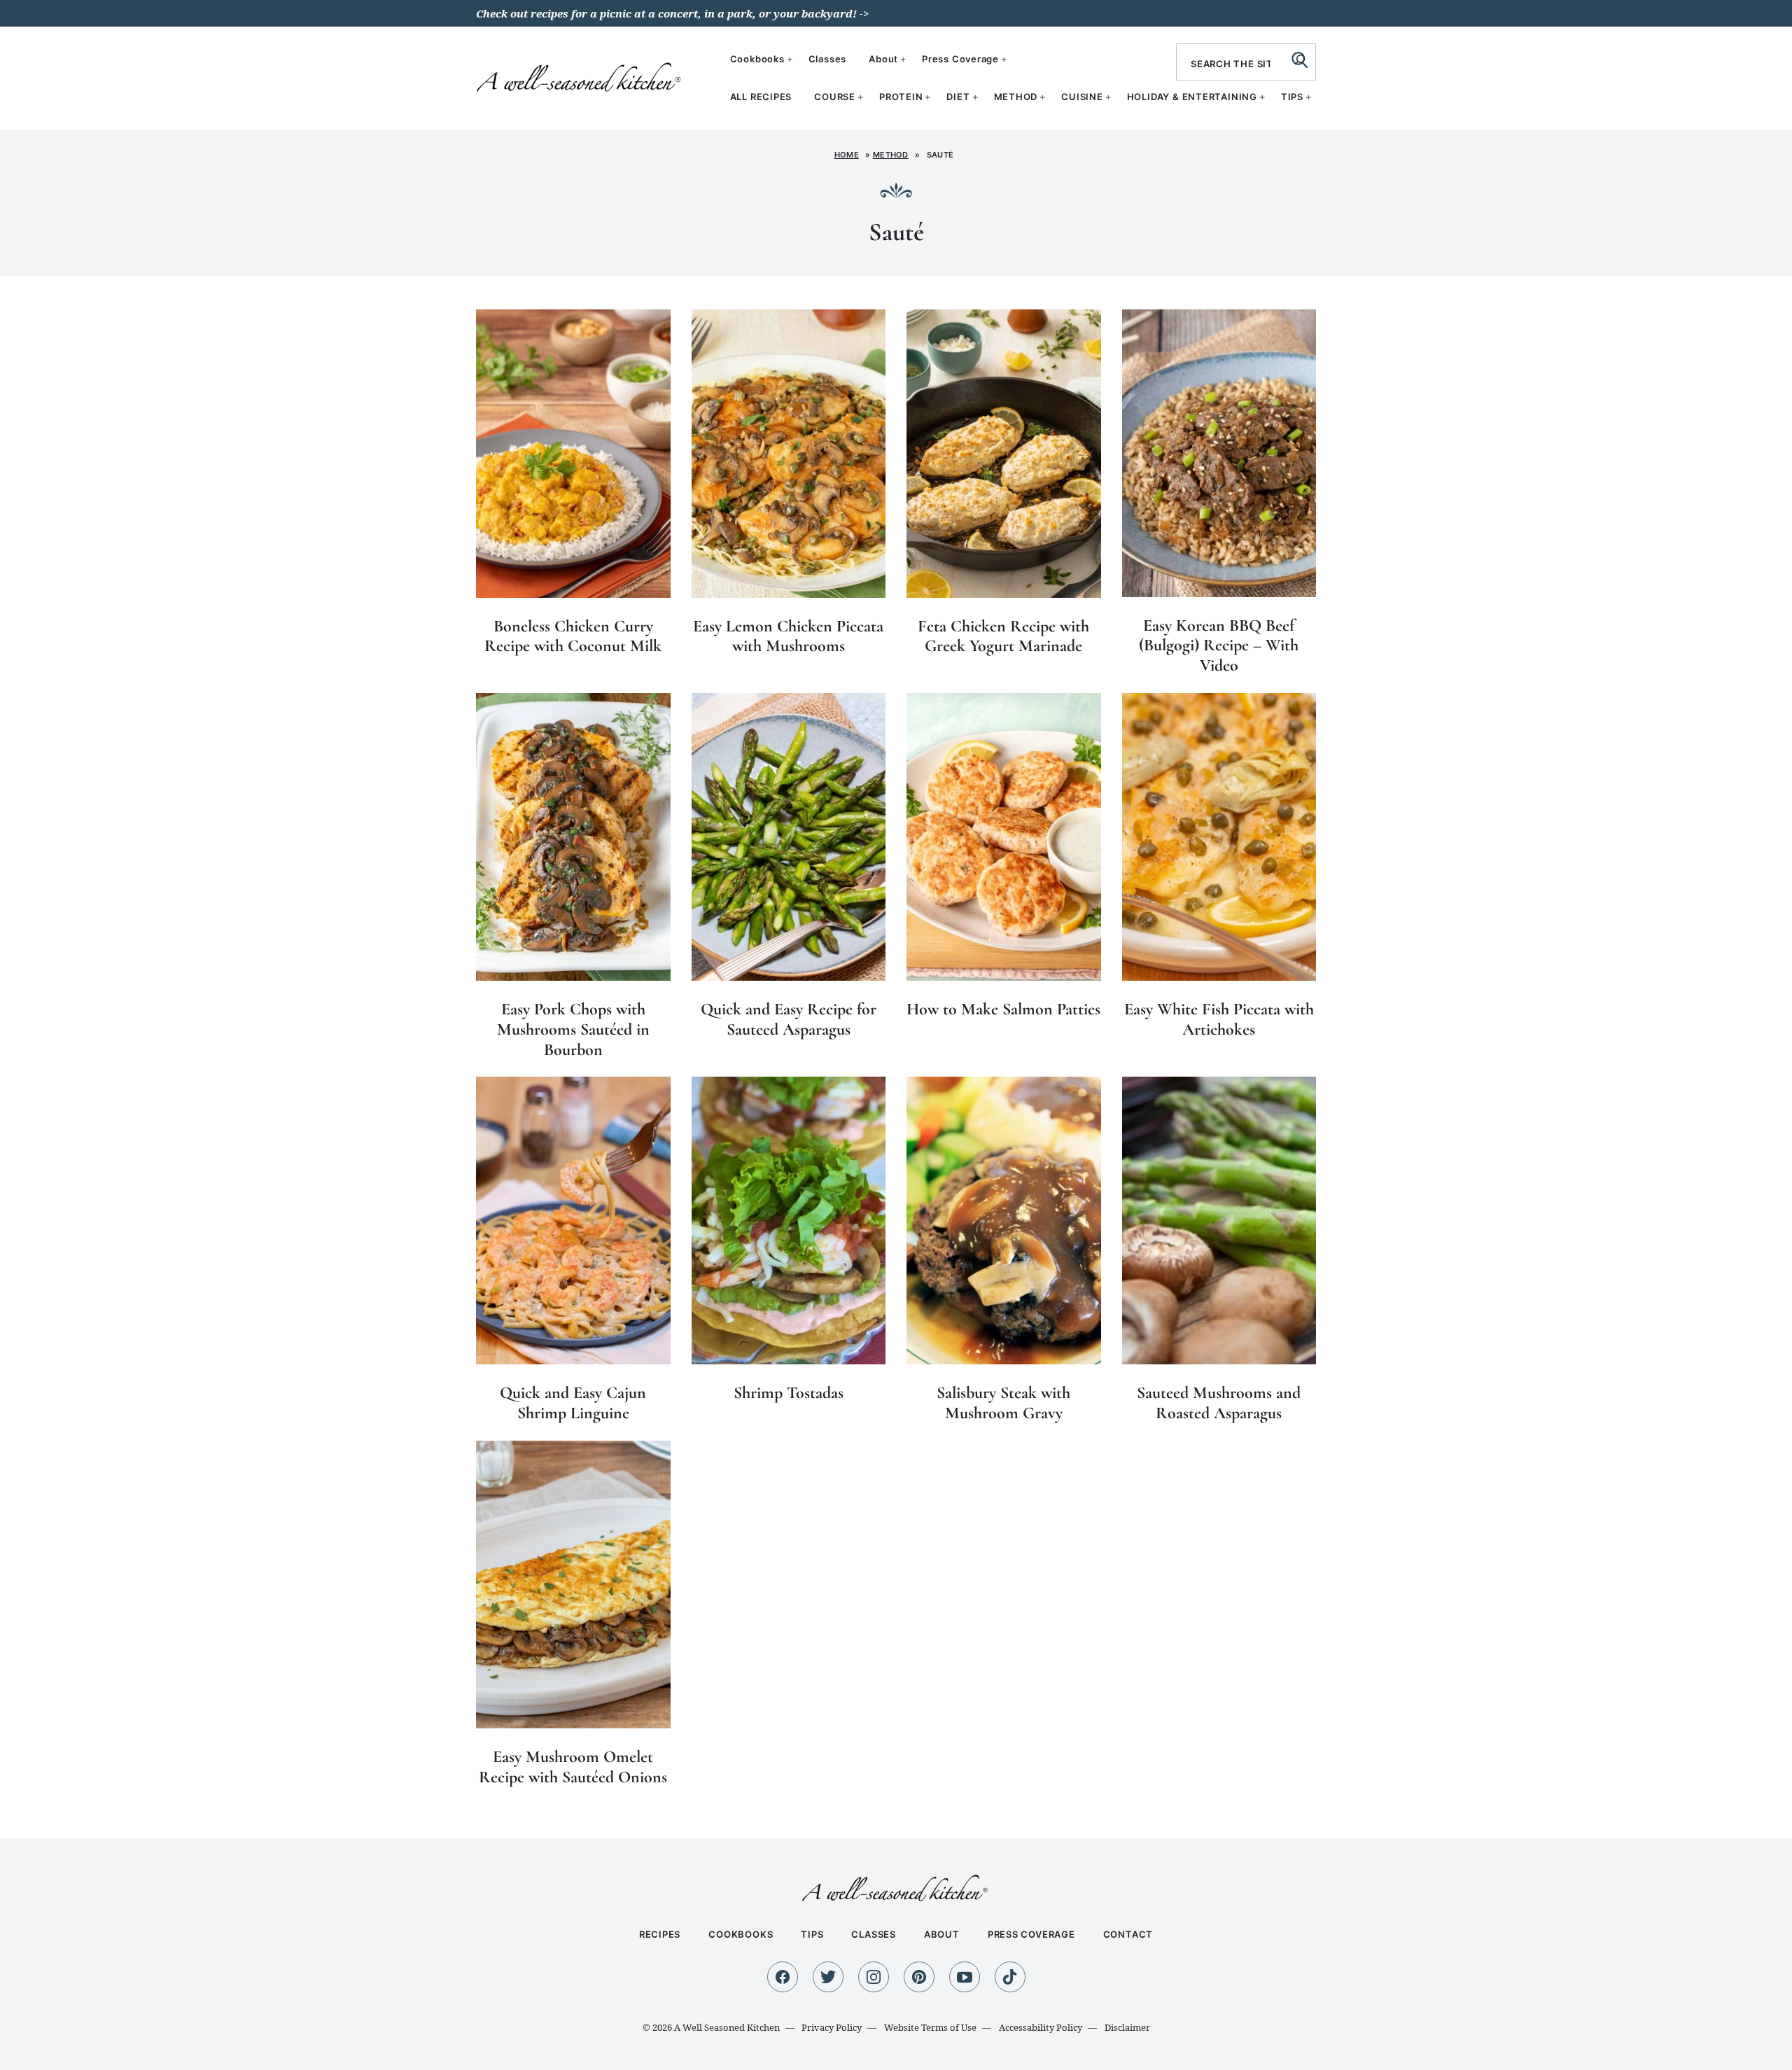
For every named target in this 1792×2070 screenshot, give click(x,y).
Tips (1292, 97)
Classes (827, 59)
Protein (901, 97)
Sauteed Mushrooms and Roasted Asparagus (1219, 1403)
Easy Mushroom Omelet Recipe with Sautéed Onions (573, 1767)
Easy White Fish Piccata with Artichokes (1219, 1019)
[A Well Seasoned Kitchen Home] (580, 76)
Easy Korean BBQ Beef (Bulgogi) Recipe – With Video (1219, 646)
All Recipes (761, 97)
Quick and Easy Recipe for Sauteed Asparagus (789, 1019)
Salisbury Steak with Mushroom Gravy (1003, 1403)
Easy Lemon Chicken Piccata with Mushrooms (788, 636)
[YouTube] (965, 1977)
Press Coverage (960, 59)
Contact (1128, 1934)
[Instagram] (874, 1977)
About (883, 59)
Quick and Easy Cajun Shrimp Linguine (573, 1403)
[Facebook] (783, 1977)
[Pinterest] (919, 1977)
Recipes (660, 1934)
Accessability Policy (1041, 2027)
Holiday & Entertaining (1192, 97)
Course (835, 97)
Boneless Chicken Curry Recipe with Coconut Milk (573, 636)
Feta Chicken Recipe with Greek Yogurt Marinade (1003, 636)
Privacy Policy (832, 2027)
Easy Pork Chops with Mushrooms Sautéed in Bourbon (573, 1029)
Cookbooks (757, 59)
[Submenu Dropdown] (860, 97)
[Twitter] (828, 1977)
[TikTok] (1010, 1977)
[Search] (1300, 60)
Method (1016, 97)
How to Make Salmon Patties (1003, 1009)
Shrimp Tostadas (789, 1393)
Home (847, 155)
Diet (958, 97)
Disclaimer (1127, 2027)
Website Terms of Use (930, 2027)
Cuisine (1082, 97)
